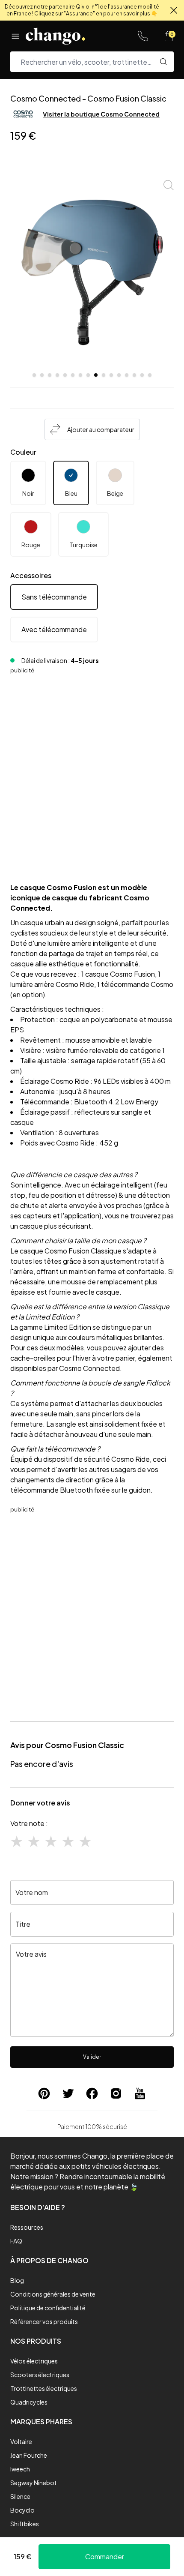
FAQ (16, 2241)
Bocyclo (22, 2510)
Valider (92, 2057)
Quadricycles (29, 2402)
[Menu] (15, 36)
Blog (17, 2280)
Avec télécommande (54, 629)
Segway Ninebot (34, 2483)
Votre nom (32, 1892)
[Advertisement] (92, 770)
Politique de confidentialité (48, 2308)
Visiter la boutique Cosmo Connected (101, 114)
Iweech (20, 2469)
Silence (20, 2496)
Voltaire (21, 2441)
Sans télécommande (54, 597)
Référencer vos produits (44, 2321)
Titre (23, 1924)
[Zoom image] (169, 185)
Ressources (27, 2227)
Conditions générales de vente (53, 2294)
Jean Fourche (29, 2455)
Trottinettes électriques (44, 2388)
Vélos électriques (34, 2361)
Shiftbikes (25, 2524)
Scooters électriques (40, 2375)
